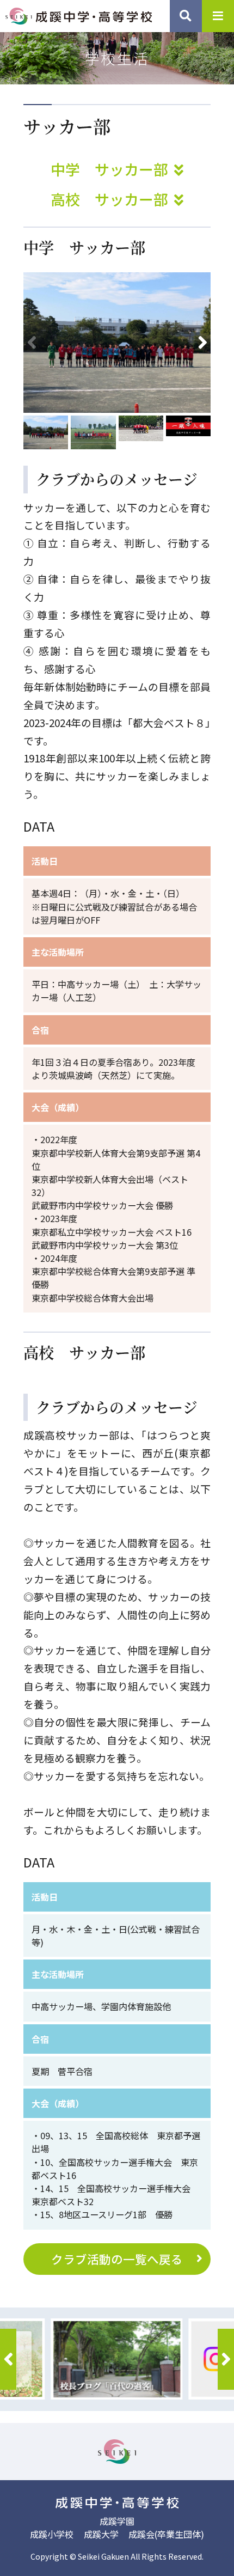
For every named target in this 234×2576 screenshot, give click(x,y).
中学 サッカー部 (111, 169)
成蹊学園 (117, 2521)
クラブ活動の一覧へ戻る (117, 2259)
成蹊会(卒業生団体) (166, 2534)
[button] (202, 343)
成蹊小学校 (52, 2534)
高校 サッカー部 (111, 199)
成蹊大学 (101, 2534)
